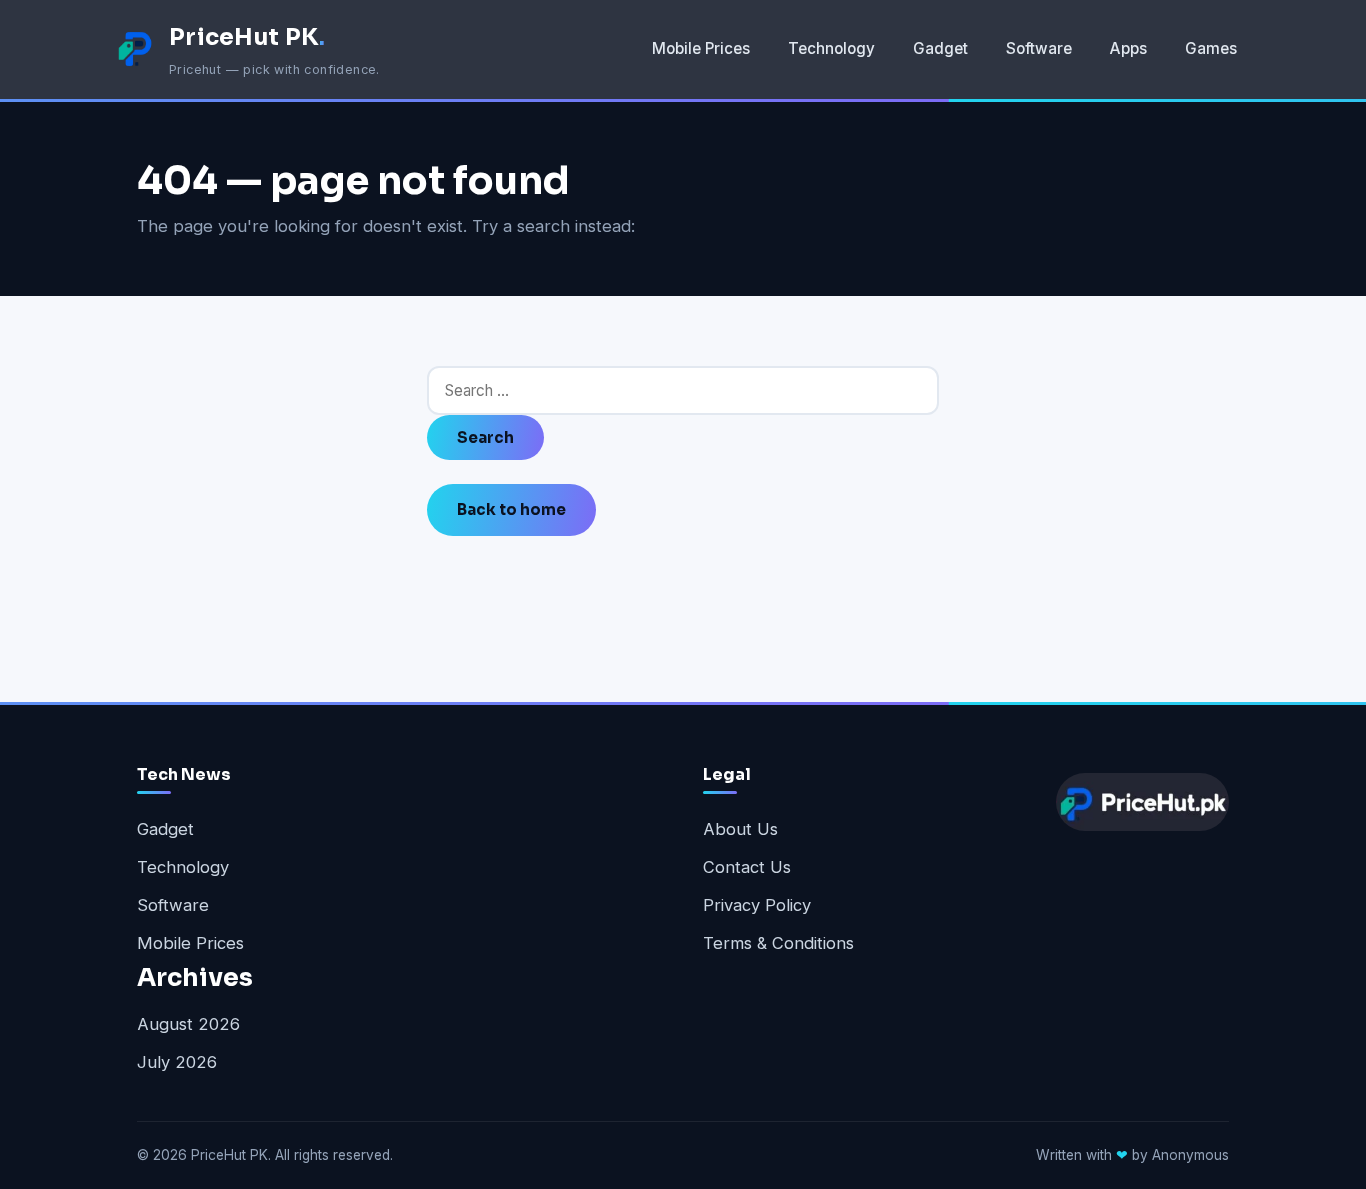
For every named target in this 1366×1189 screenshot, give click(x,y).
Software (1039, 48)
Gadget (940, 48)
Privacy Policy (757, 905)
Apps (1128, 48)
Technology (831, 48)
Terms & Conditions (778, 943)
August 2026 (188, 1024)
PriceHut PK (247, 37)
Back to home (511, 509)
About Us (740, 829)
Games (1211, 48)
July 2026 (177, 1062)
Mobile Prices (701, 48)
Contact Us (747, 867)
